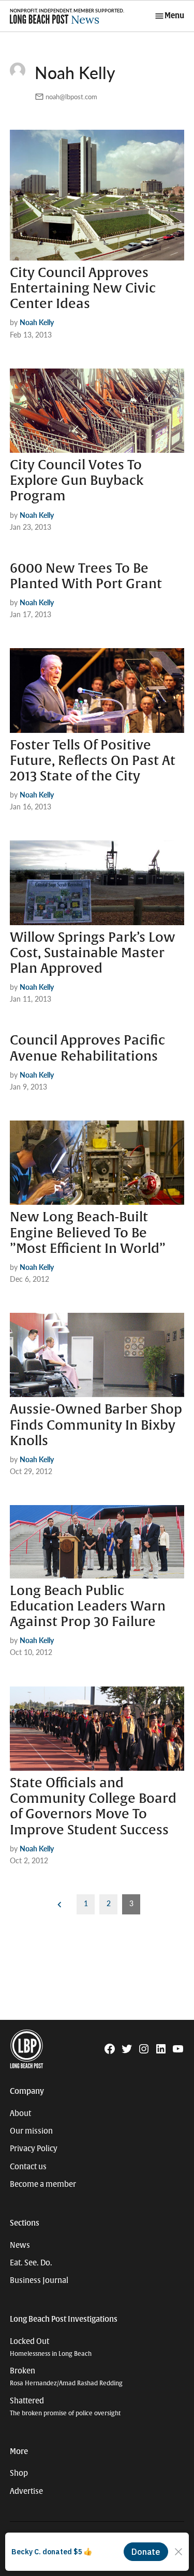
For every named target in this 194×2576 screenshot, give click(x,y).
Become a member (43, 2184)
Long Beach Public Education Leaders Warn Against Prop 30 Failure (88, 1606)
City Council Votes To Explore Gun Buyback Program (77, 481)
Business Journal (39, 2280)
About (20, 2113)
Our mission (31, 2131)
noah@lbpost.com (71, 97)
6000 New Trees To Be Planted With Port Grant (86, 576)
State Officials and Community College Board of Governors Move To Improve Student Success (93, 1807)
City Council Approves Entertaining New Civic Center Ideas (83, 288)
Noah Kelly (37, 322)
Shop (19, 2473)
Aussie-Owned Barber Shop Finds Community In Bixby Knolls (96, 1425)
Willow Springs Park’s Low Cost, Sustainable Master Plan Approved (93, 953)
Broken (66, 2377)
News (20, 2245)
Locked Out (51, 2347)
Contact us (28, 2167)
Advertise (26, 2491)
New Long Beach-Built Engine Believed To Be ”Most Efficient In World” (88, 1233)
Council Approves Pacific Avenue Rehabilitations (87, 1048)
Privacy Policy (34, 2149)
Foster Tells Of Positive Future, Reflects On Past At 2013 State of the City (93, 761)
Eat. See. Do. (31, 2263)
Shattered (65, 2407)
